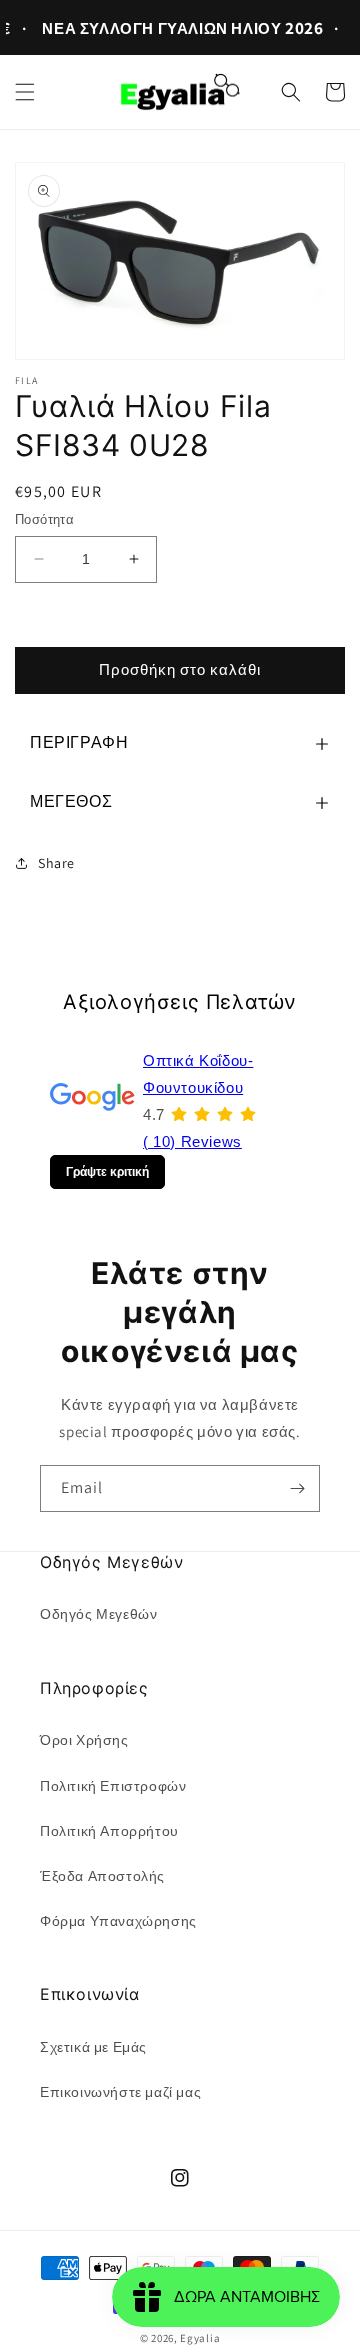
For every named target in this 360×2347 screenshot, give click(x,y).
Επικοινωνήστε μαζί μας (120, 2092)
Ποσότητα (44, 519)
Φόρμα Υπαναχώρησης (118, 1921)
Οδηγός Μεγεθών (98, 1614)
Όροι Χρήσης (84, 1740)
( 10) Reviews (192, 1141)
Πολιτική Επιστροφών (113, 1786)
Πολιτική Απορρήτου (109, 1831)
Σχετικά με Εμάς (93, 2047)
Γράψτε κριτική (107, 1172)
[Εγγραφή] (297, 1488)
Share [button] (56, 863)
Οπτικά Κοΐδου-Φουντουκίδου (198, 1074)
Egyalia (200, 2338)
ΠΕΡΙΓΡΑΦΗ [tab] (79, 742)
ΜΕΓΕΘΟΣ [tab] (71, 801)
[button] (25, 92)
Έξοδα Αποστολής (102, 1876)
